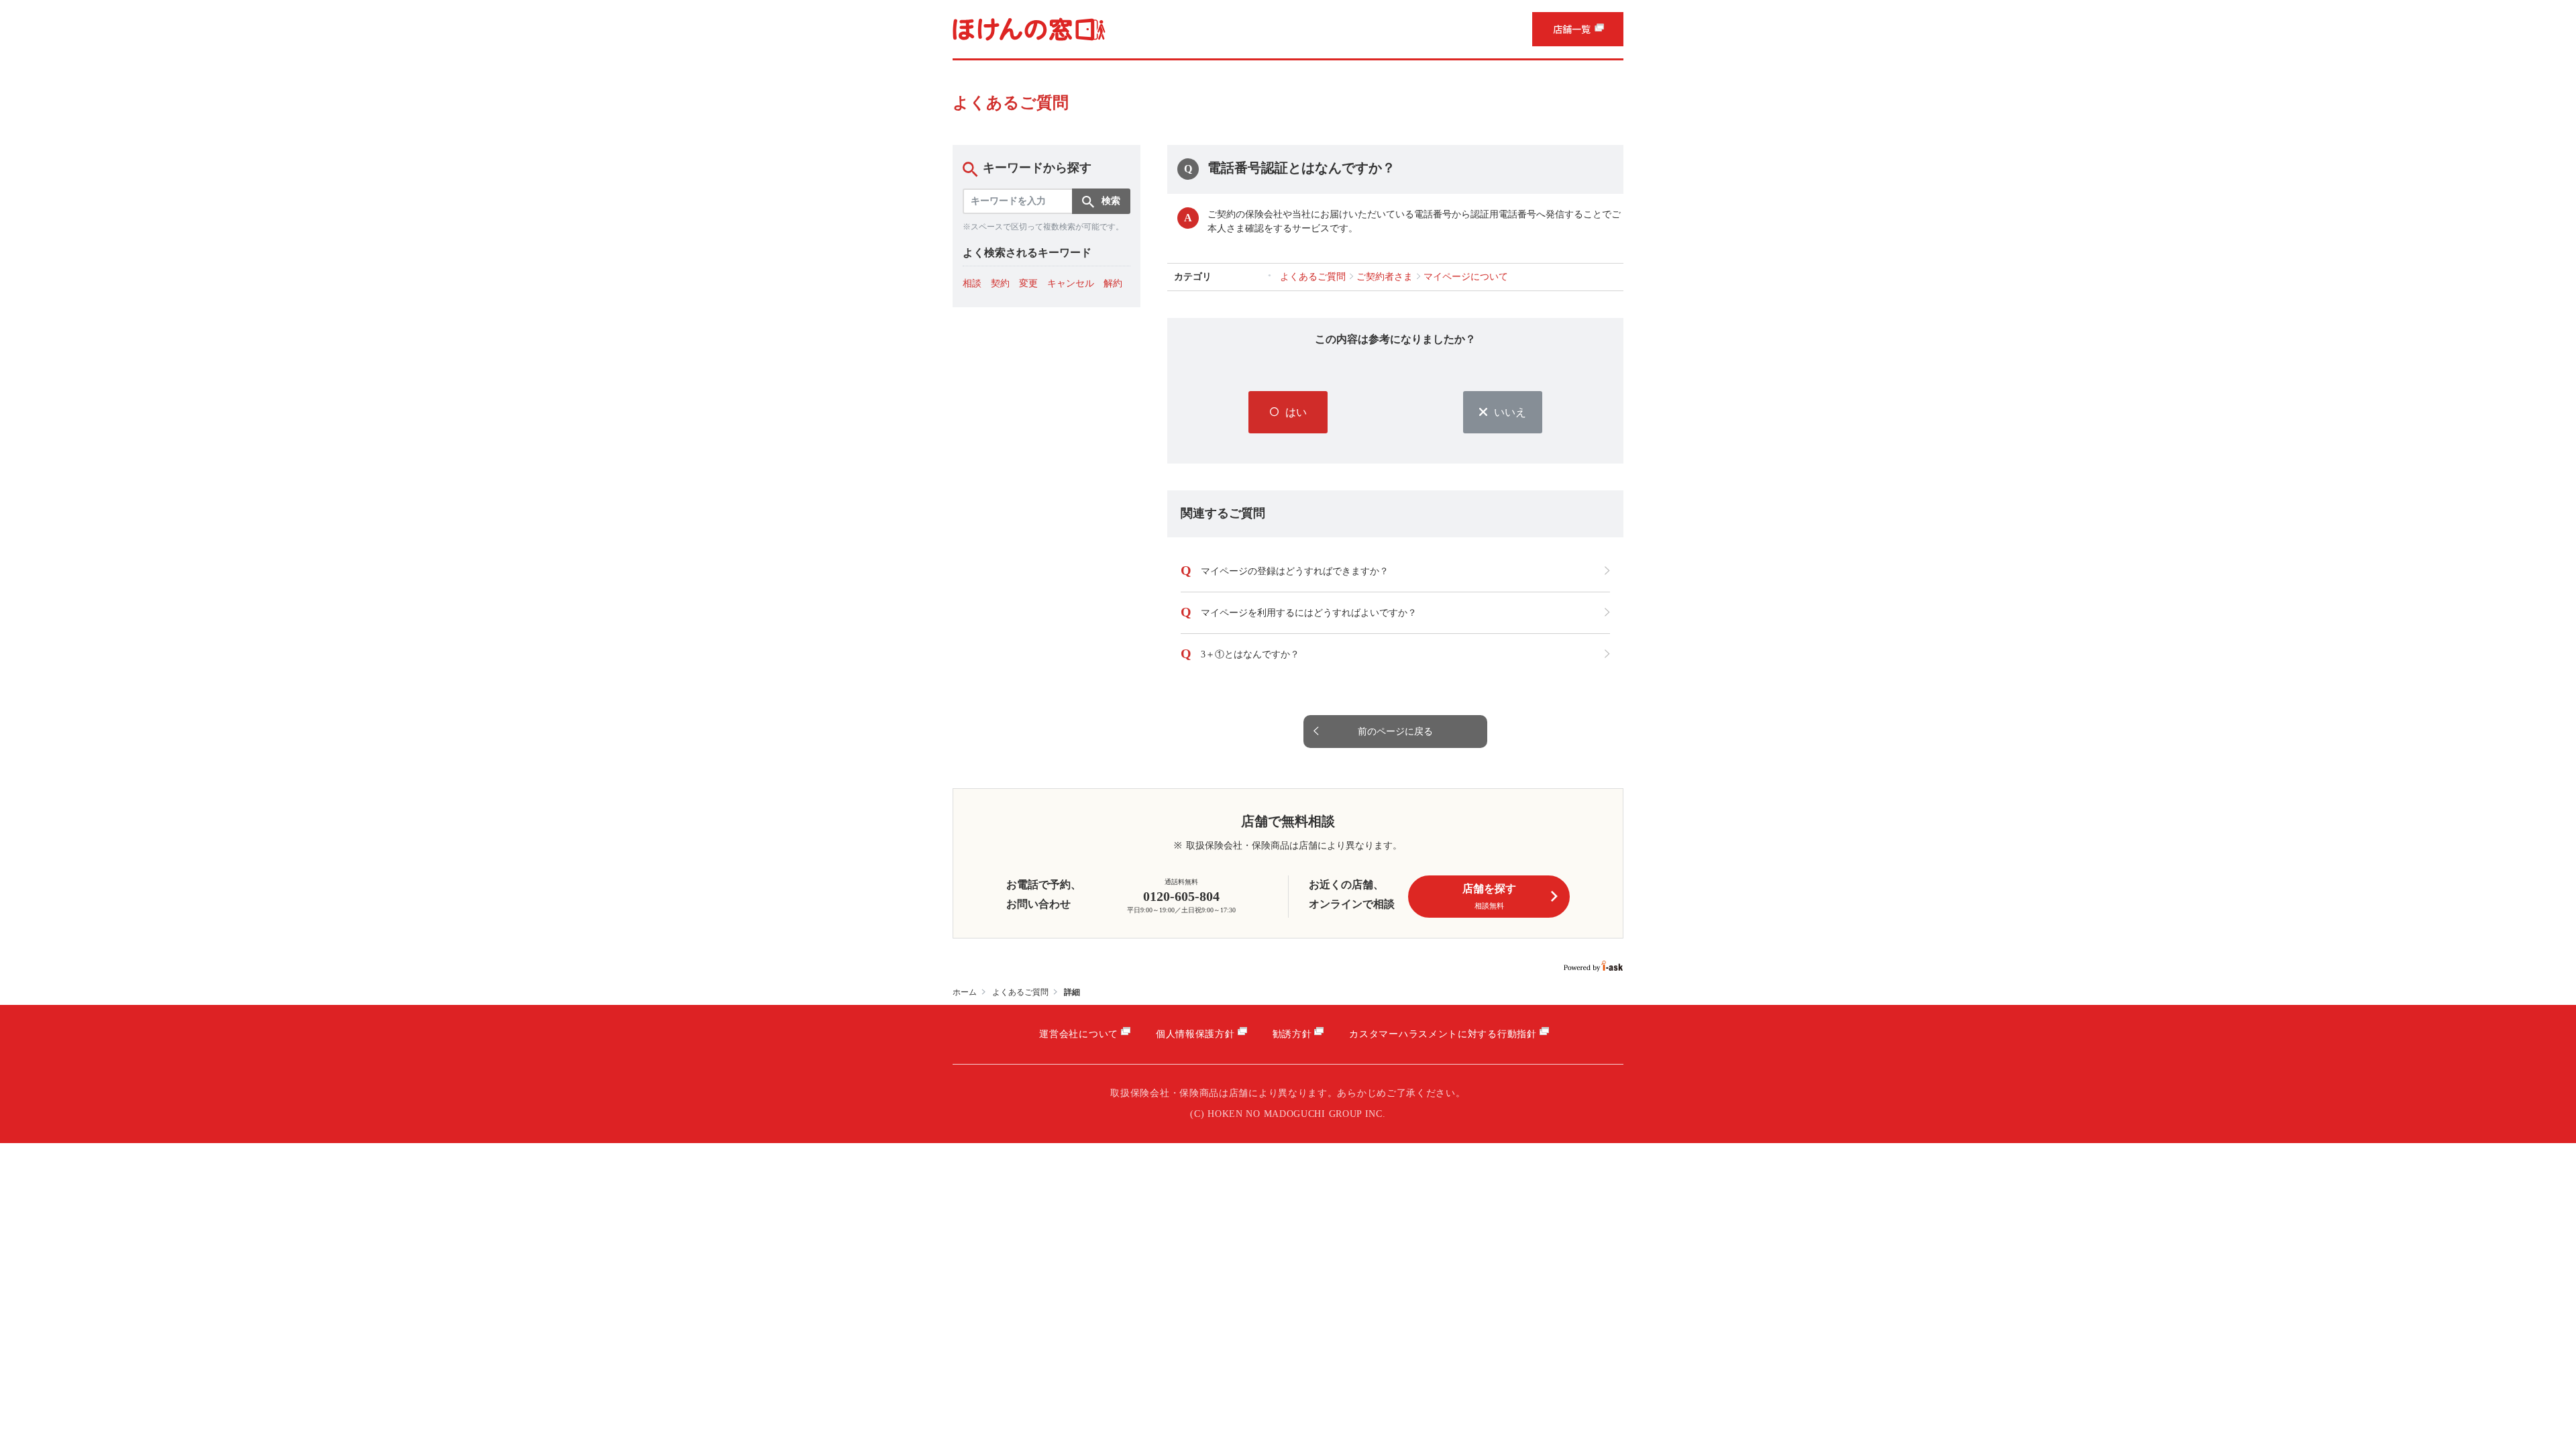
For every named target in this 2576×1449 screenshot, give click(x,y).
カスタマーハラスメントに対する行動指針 (1443, 1034)
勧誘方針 (1292, 1034)
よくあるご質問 (1020, 992)
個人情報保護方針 (1195, 1034)
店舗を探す (1489, 896)
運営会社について (1079, 1034)
